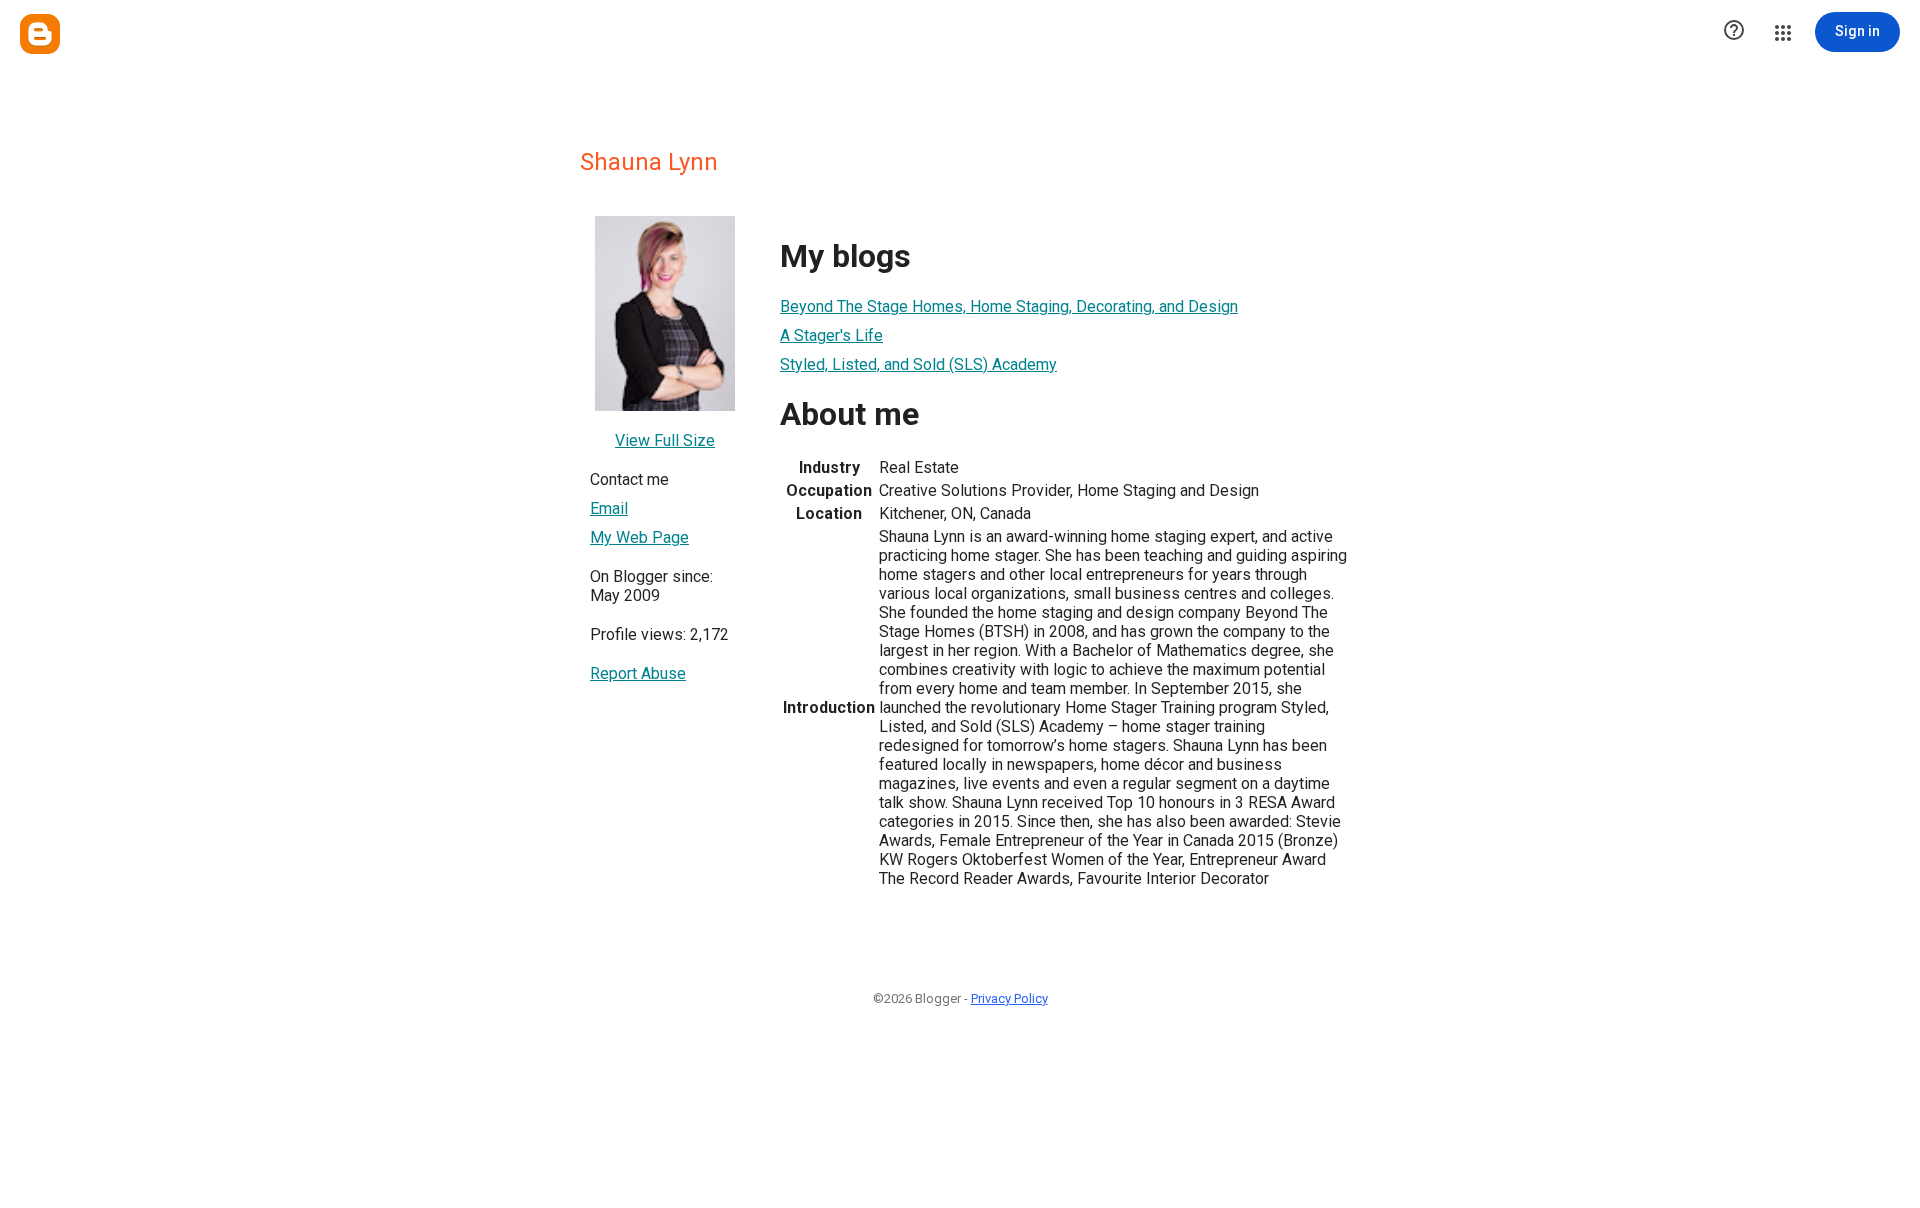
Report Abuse (638, 673)
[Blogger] (40, 34)
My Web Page (639, 537)
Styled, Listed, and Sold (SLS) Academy (918, 364)
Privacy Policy (1009, 998)
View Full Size (665, 440)
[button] (1734, 32)
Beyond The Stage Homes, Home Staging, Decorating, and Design (1009, 306)
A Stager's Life (831, 335)
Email (609, 508)
